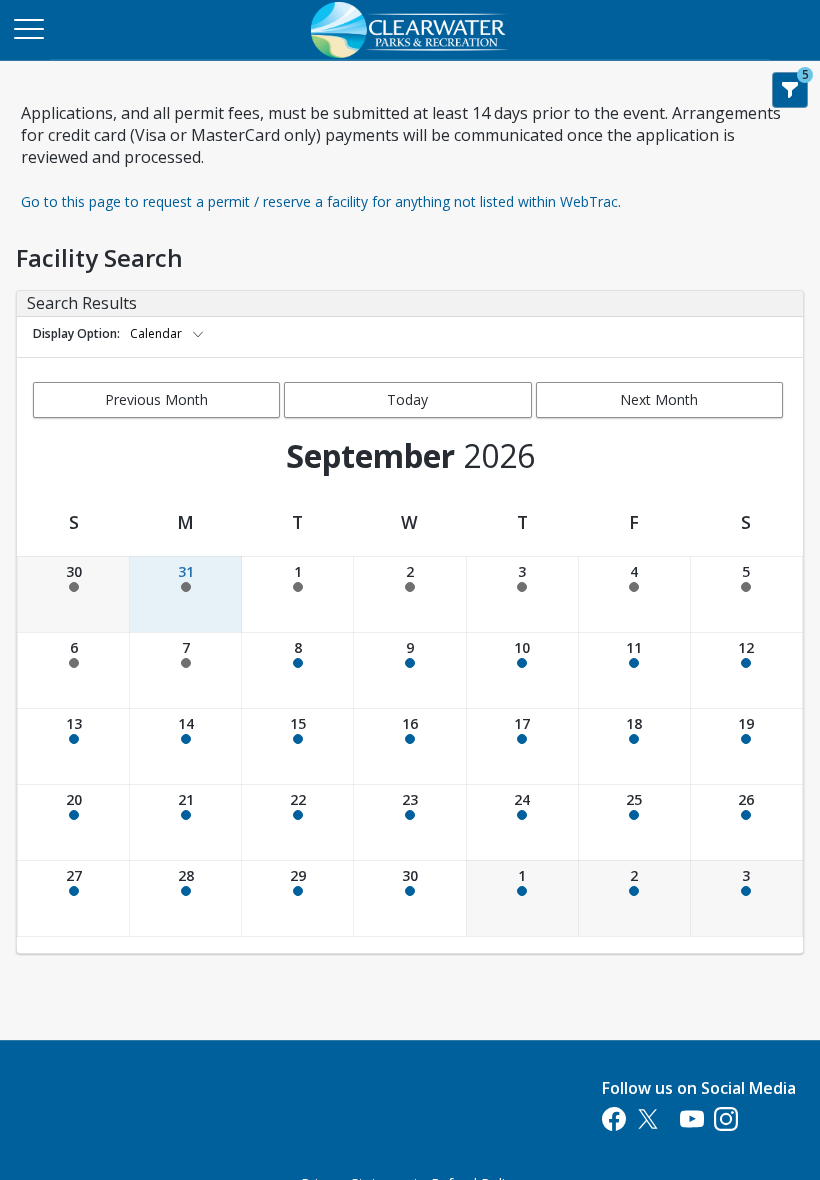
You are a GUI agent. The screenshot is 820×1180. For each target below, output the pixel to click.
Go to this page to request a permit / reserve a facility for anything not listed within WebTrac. (321, 201)
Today (407, 399)
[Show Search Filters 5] (790, 90)
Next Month (659, 399)
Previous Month (156, 399)
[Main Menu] (28, 28)
